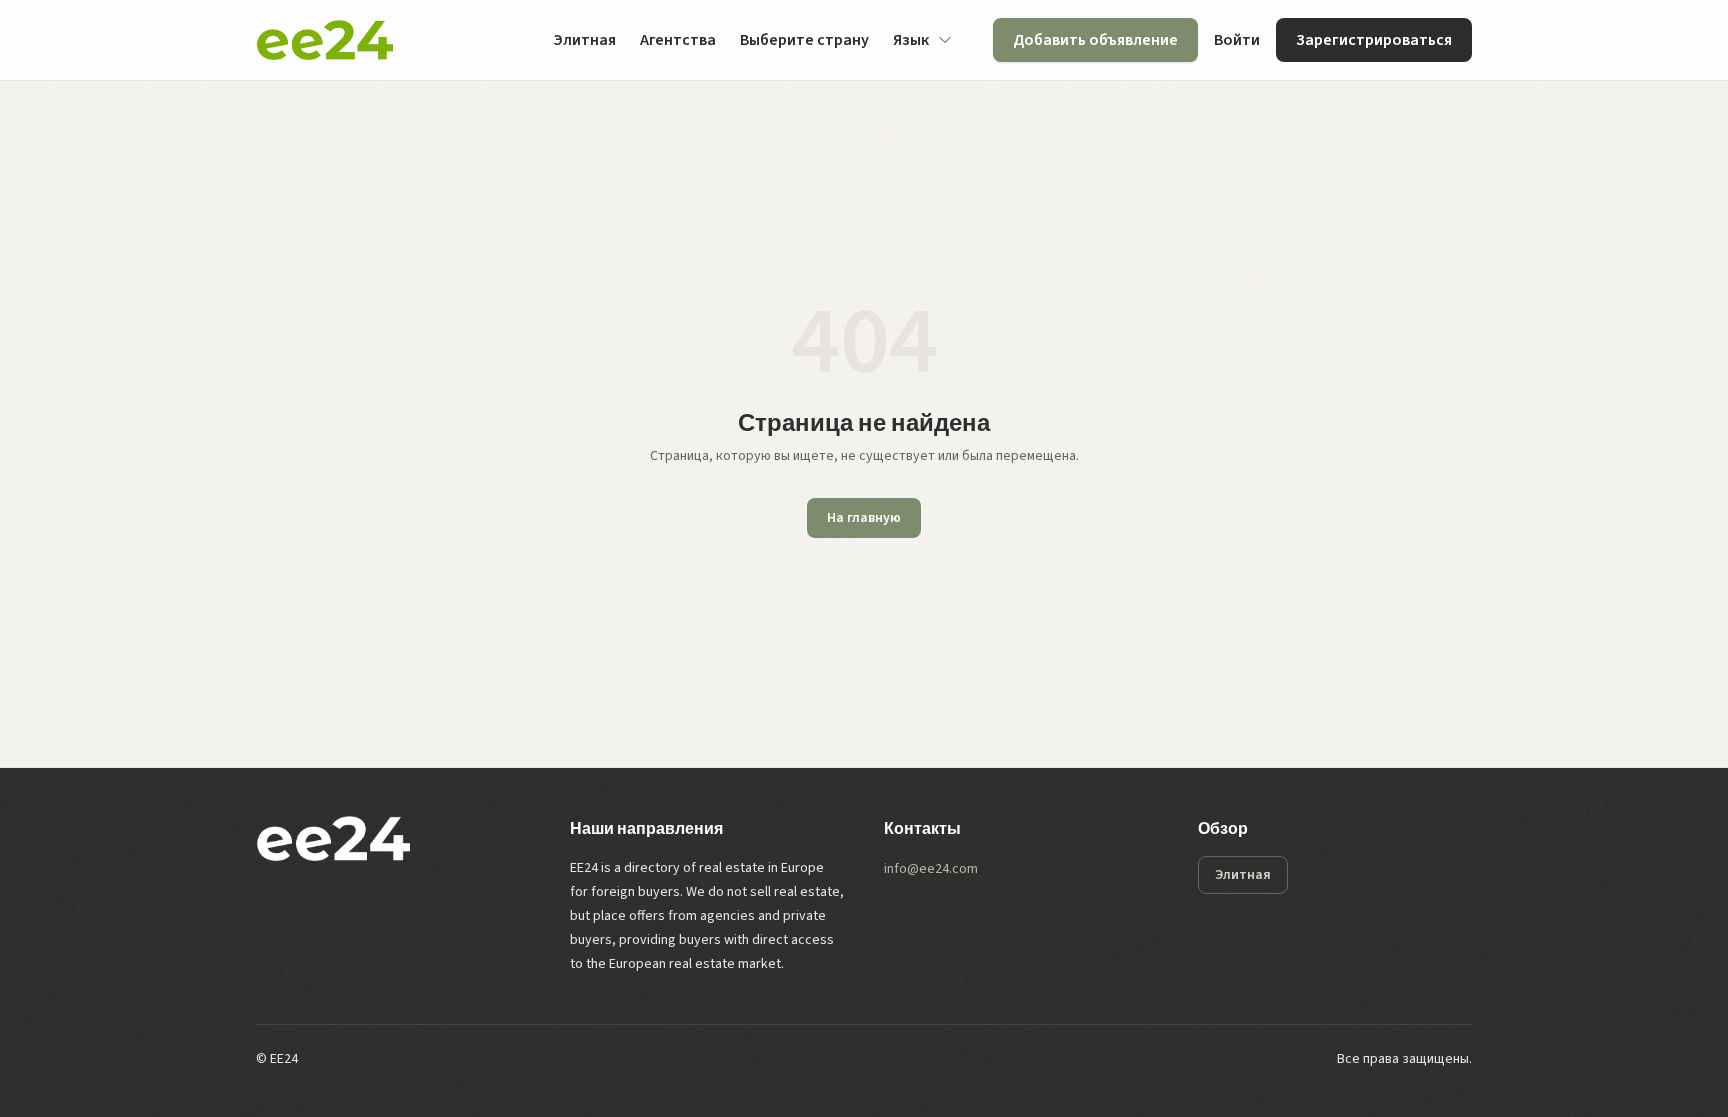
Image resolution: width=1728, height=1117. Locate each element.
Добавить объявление (1095, 40)
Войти (1237, 40)
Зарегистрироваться (1374, 40)
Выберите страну (804, 40)
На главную (864, 518)
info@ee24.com (931, 869)
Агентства (678, 40)
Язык (911, 40)
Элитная (584, 40)
